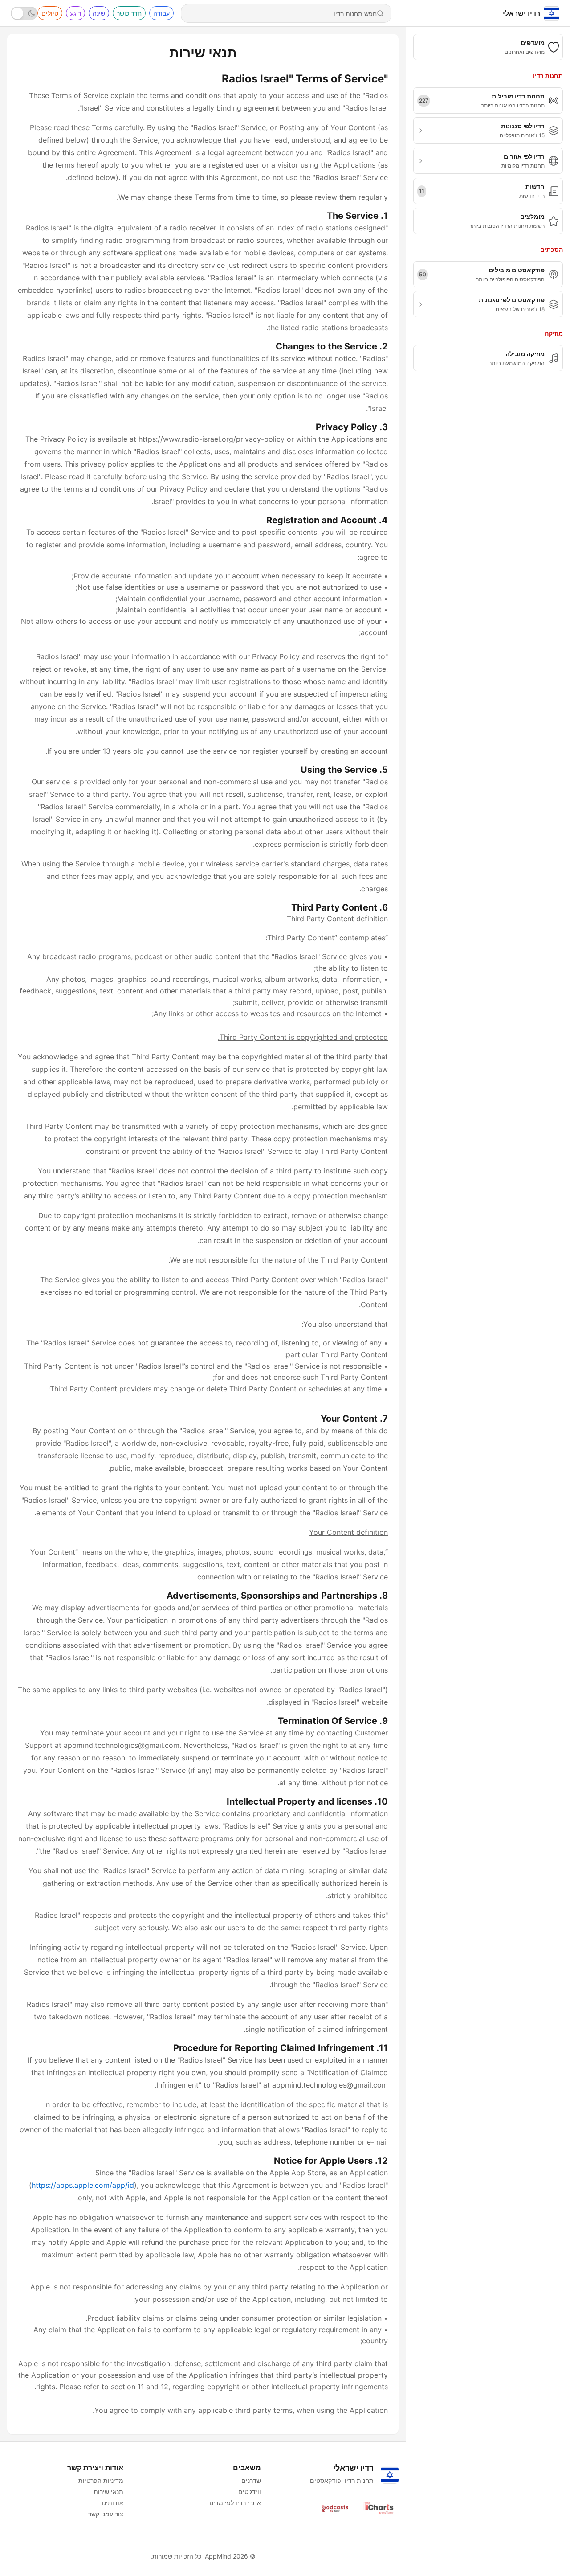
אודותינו (113, 2503)
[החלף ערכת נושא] (24, 13)
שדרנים (251, 2480)
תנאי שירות (108, 2492)
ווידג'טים (250, 2492)
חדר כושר (129, 13)
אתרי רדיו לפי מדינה (234, 2503)
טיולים (50, 13)
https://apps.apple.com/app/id (83, 2185)
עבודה (161, 13)
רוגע (75, 13)
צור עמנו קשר (106, 2514)
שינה (99, 13)
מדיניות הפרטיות (101, 2480)
